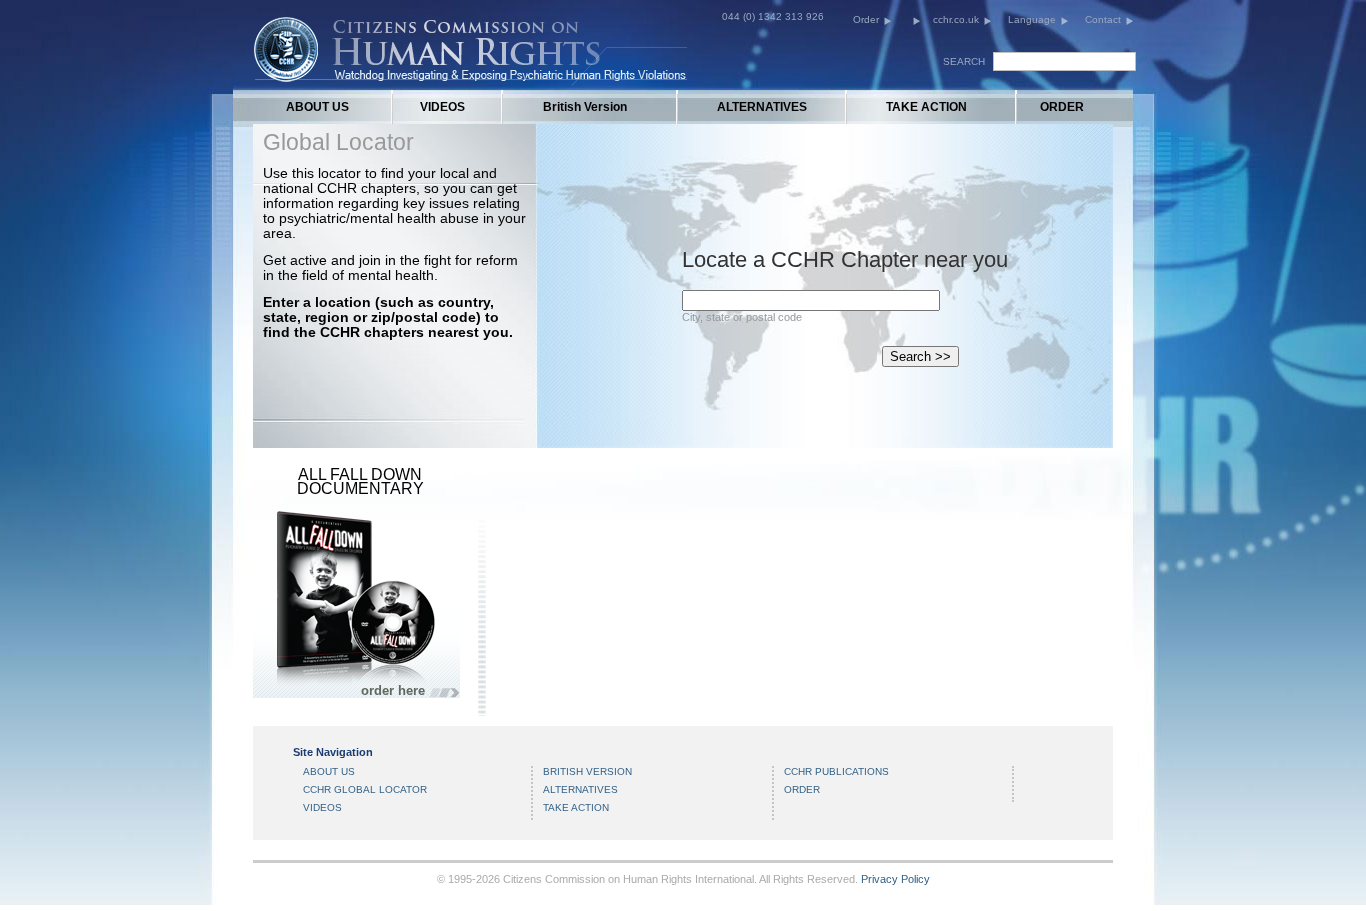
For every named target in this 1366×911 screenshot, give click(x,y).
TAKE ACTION (926, 107)
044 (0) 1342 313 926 (773, 16)
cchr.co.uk (956, 19)
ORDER (1062, 107)
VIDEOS (442, 107)
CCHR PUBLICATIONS (836, 771)
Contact (1103, 19)
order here (393, 690)
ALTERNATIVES (762, 107)
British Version (585, 107)
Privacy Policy (895, 879)
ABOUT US (317, 107)
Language (1032, 19)
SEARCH (964, 61)
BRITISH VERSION (587, 771)
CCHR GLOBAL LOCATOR (365, 789)
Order (866, 19)
